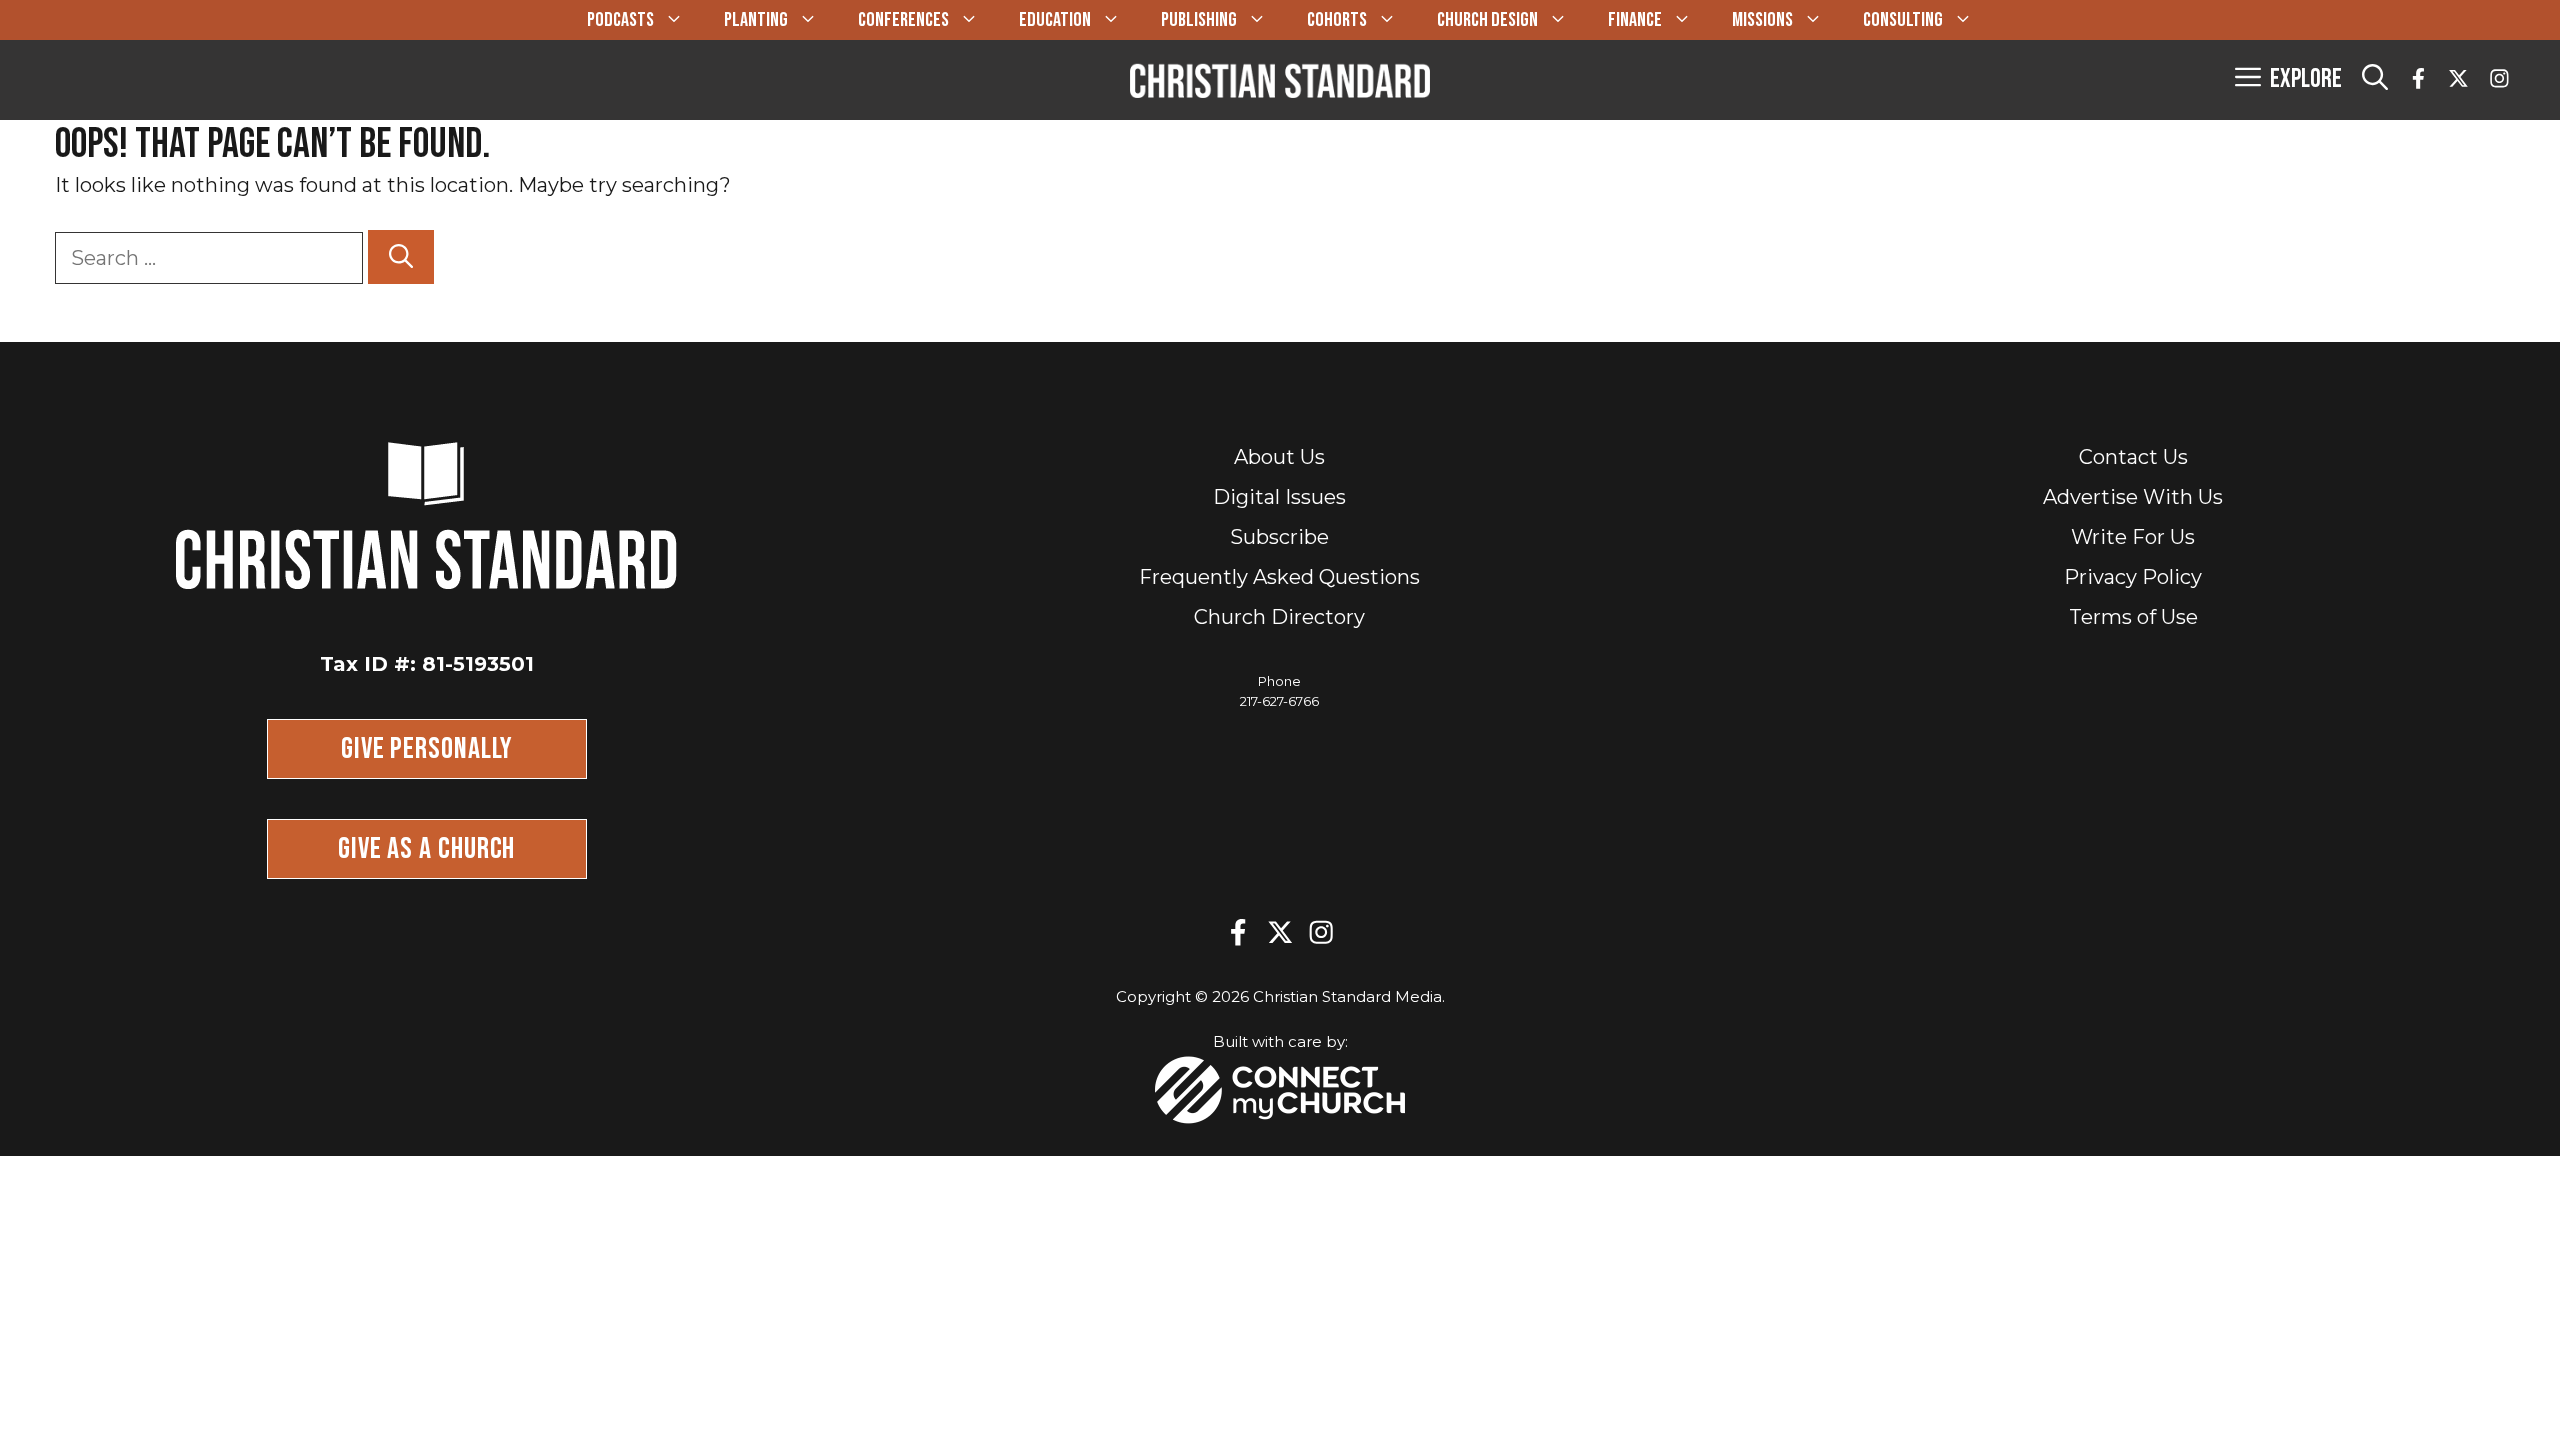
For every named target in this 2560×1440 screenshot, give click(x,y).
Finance (1635, 20)
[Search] (401, 257)
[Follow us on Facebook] (2418, 80)
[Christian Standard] (1280, 80)
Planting (756, 20)
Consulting (1903, 20)
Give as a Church (426, 849)
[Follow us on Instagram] (2499, 80)
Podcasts (620, 20)
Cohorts (1337, 20)
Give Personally (427, 749)
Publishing (1199, 20)
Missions (1762, 20)
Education (1055, 20)
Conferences (903, 20)
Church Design (1487, 20)
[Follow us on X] (2458, 80)
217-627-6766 (1279, 701)
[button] (2375, 80)
